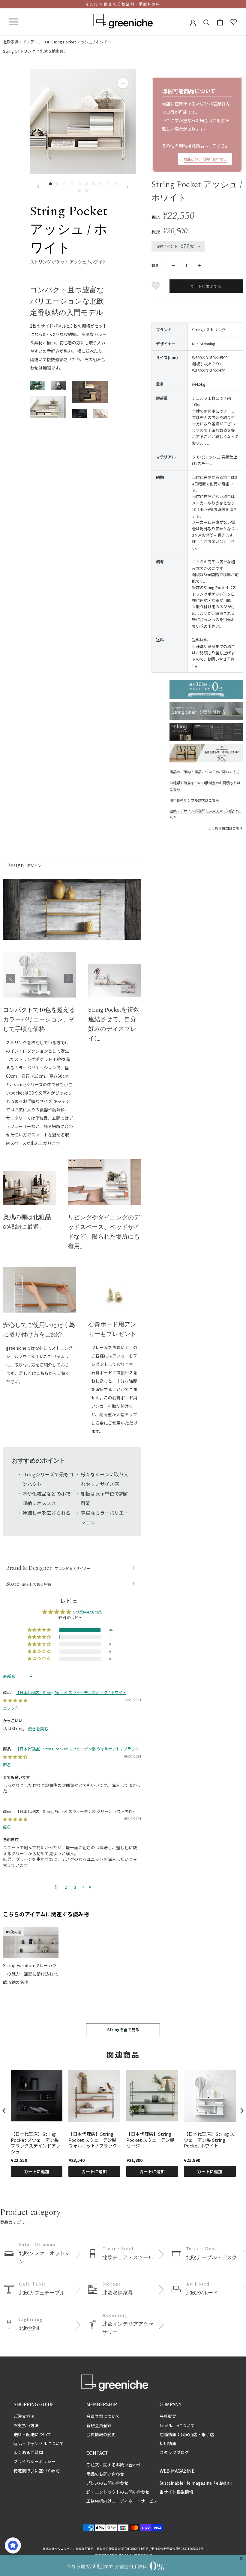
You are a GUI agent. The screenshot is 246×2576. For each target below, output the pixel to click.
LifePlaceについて (177, 2425)
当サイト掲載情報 (176, 2492)
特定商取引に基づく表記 (37, 2471)
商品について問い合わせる (205, 159)
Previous (10, 978)
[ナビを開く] (13, 22)
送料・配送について (32, 2434)
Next (69, 978)
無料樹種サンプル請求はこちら (194, 800)
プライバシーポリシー (34, 2461)
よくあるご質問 (28, 2452)
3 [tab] (49, 993)
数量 (155, 265)
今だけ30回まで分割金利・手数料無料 (123, 4)
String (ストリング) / (21, 51)
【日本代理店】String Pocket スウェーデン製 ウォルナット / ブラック (77, 1749)
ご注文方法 (24, 2416)
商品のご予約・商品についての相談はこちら (205, 772)
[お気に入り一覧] (234, 22)
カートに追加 (37, 2171)
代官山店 (189, 2434)
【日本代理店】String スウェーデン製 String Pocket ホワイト (209, 2140)
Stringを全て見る (123, 2030)
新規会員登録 (99, 2425)
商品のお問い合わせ (105, 2474)
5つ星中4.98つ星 (88, 1612)
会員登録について (103, 2416)
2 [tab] (40, 993)
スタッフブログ (174, 2452)
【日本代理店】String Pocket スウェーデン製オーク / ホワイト (71, 1692)
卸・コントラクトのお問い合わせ (118, 2492)
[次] (127, 187)
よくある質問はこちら (225, 828)
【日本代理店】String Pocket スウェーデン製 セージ (150, 2140)
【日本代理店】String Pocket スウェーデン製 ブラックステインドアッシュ (36, 2143)
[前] (38, 187)
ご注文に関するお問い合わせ (114, 2465)
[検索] (207, 22)
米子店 (208, 2434)
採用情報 (168, 2443)
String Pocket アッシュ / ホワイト (81, 42)
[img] (15, 1700)
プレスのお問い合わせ (107, 2483)
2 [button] (66, 1887)
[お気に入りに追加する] (156, 286)
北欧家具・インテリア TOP (27, 42)
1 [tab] (31, 993)
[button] (40, 1630)
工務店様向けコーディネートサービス (122, 2501)
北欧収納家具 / (53, 51)
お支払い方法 (26, 2425)
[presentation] (4, 2111)
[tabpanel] (40, 978)
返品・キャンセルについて (39, 2443)
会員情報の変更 (101, 2434)
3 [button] (75, 1887)
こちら (219, 146)
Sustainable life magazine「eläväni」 (197, 2483)
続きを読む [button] (38, 1729)
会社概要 (168, 2416)
